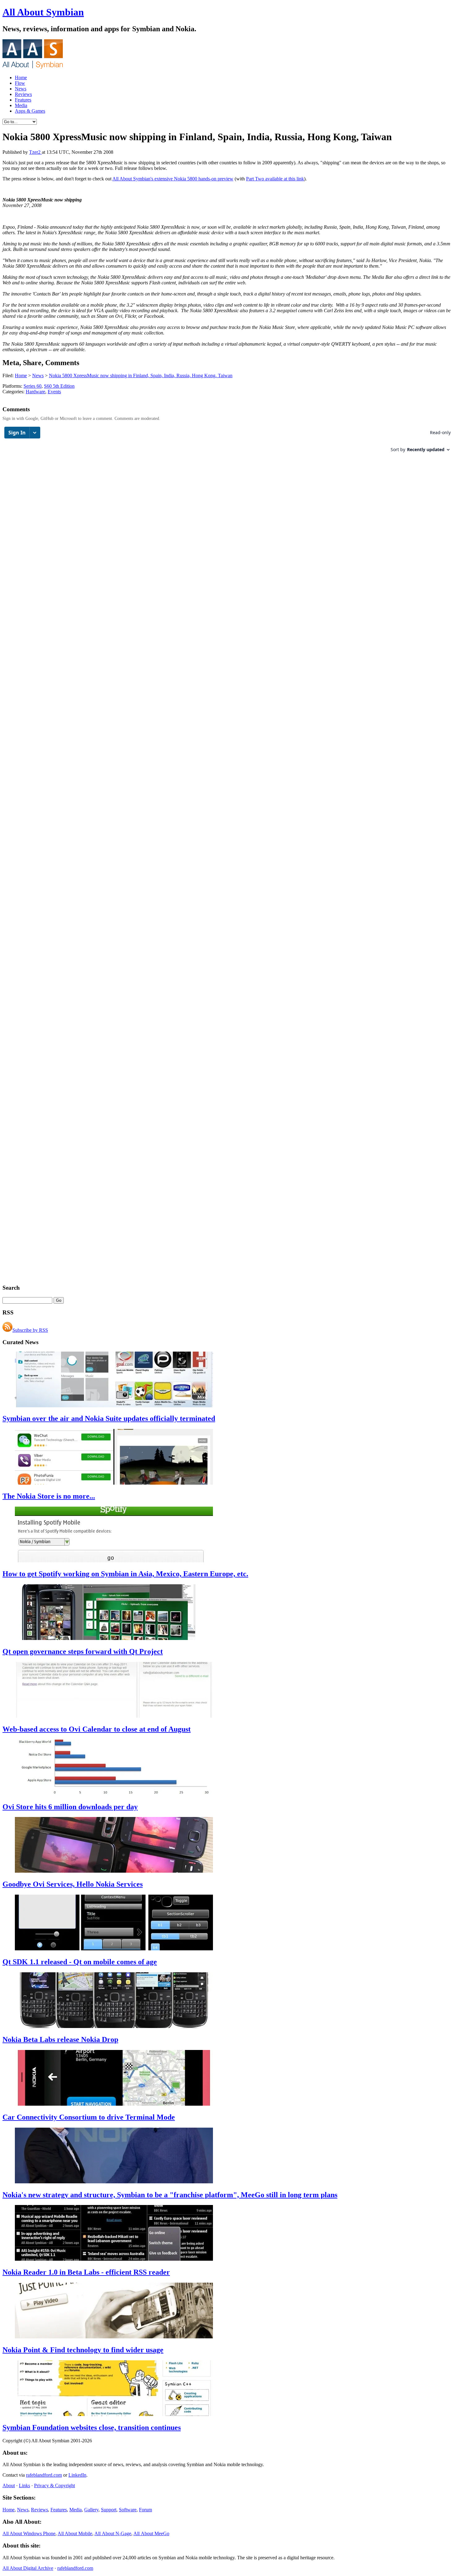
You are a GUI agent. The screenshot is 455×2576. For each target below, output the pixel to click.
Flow (20, 83)
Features (23, 100)
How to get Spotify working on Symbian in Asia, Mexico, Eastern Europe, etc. (125, 1574)
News (21, 89)
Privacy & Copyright (54, 2485)
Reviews (23, 94)
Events (54, 392)
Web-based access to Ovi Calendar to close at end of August (97, 1729)
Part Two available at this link (275, 179)
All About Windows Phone (29, 2533)
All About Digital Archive (28, 2568)
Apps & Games (30, 111)
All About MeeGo (151, 2533)
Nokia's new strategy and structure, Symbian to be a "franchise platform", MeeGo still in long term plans (170, 2195)
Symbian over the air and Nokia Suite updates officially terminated (109, 1418)
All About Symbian (43, 12)
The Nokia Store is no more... (49, 1496)
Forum (145, 2510)
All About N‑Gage (113, 2533)
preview (225, 179)
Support (109, 2510)
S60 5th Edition (59, 386)
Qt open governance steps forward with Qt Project (83, 1651)
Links (24, 2485)
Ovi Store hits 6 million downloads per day (70, 1807)
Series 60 (32, 386)
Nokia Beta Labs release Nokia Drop (60, 2039)
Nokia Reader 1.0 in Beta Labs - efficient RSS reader (86, 2272)
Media (21, 105)
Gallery (91, 2510)
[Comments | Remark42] (227, 442)
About (9, 2485)
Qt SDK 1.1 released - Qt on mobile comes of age (80, 1962)
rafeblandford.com (44, 2475)
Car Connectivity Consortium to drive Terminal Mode (89, 2117)
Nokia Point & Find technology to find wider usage (83, 2350)
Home (21, 78)
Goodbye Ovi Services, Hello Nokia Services (73, 1884)
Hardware (35, 392)
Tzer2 (35, 152)
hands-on (208, 179)
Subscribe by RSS (30, 1330)
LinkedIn (77, 2475)
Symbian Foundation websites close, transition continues (92, 2427)
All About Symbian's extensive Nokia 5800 (155, 179)
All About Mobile (75, 2533)
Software (128, 2510)
